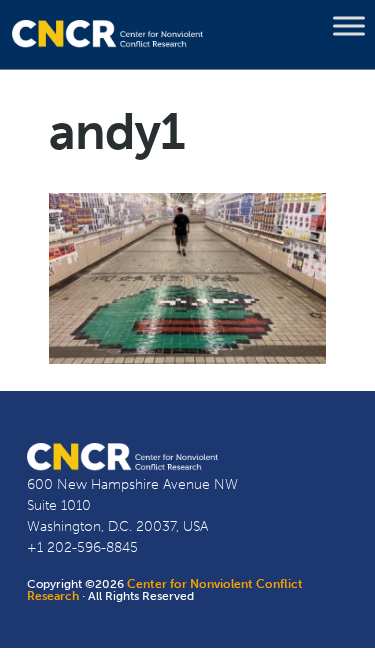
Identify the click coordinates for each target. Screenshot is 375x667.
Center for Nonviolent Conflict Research (165, 590)
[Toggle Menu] (349, 26)
